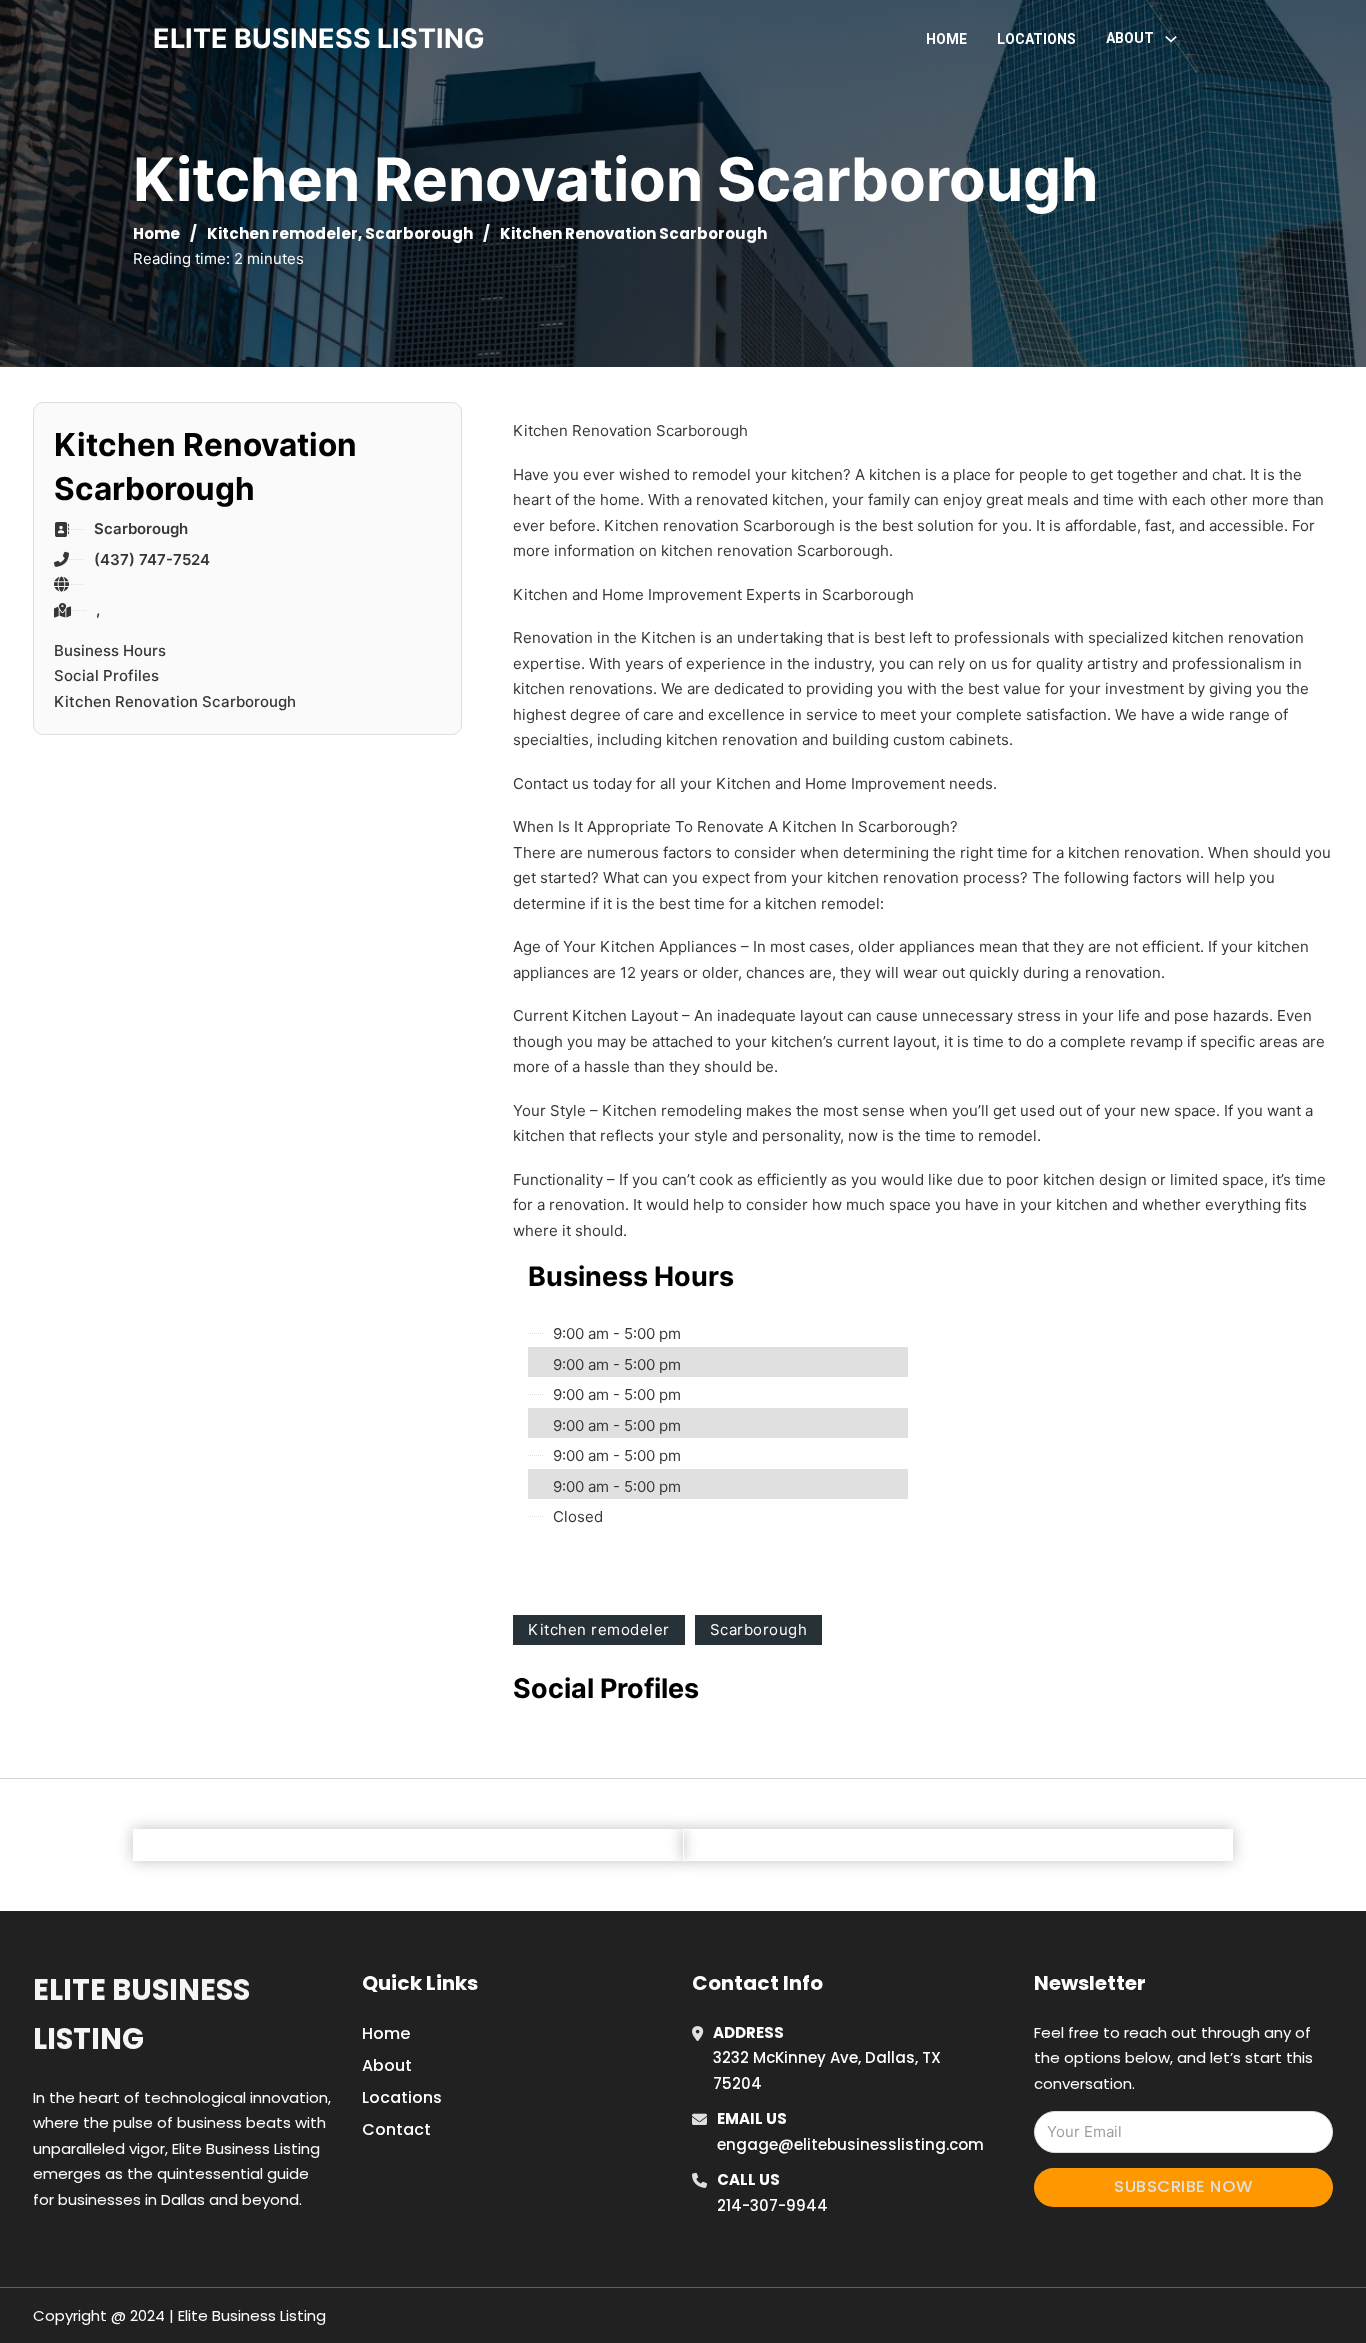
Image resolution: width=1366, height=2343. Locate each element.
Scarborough (419, 233)
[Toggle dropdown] (1171, 39)
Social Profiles (106, 675)
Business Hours (110, 650)
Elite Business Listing (141, 2014)
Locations (1036, 39)
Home (946, 39)
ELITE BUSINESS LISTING (319, 38)
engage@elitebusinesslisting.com (850, 2144)
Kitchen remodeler (282, 233)
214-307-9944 (772, 2205)
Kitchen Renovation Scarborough (175, 701)
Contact (396, 2129)
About (387, 2065)
